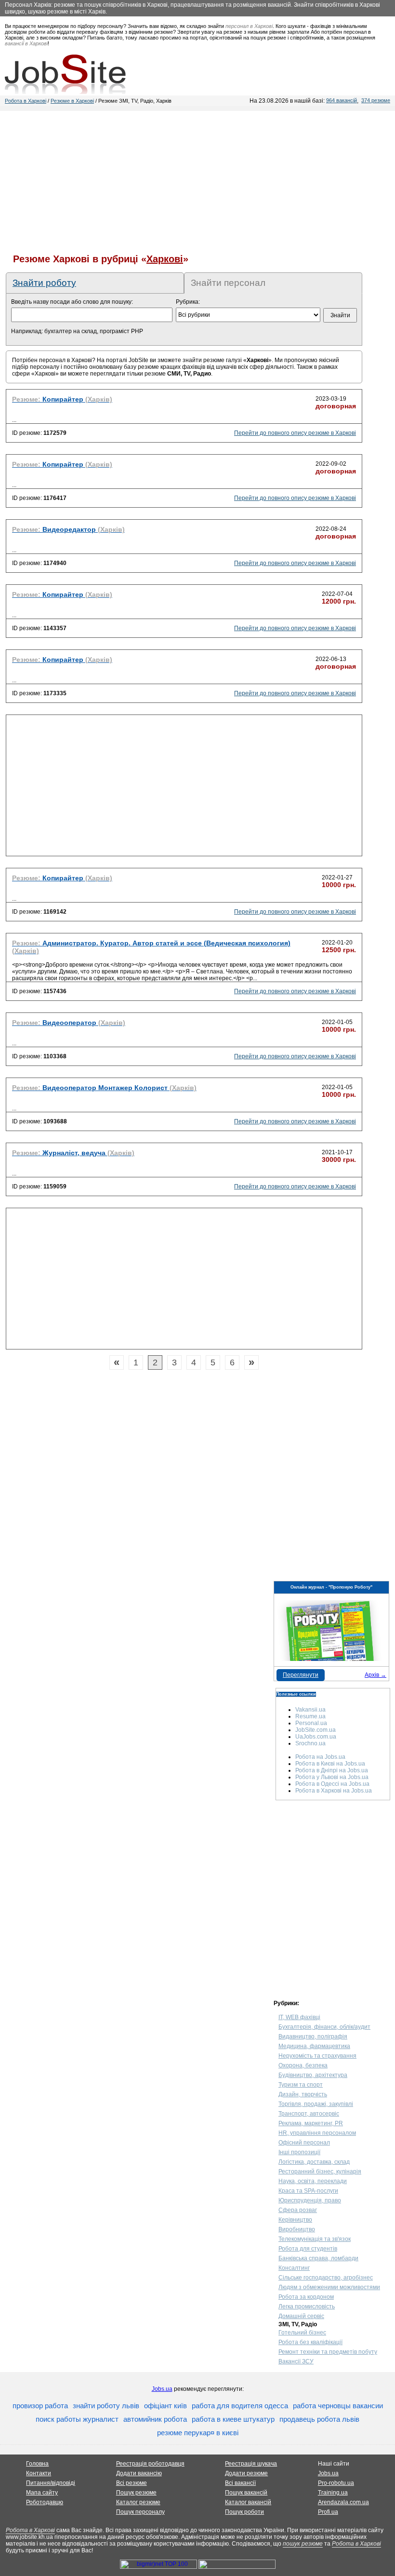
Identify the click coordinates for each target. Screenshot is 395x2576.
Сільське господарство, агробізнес (326, 2278)
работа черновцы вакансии (338, 2406)
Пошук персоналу (140, 2512)
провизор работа (40, 2406)
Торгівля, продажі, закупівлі (316, 2104)
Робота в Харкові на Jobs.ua (334, 1791)
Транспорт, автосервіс (309, 2114)
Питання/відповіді (51, 2483)
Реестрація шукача (251, 2464)
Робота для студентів (308, 2249)
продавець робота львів (319, 2419)
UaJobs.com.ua (316, 1737)
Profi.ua (328, 2512)
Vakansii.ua (310, 1710)
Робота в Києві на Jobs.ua (330, 1764)
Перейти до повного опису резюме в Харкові (295, 433)
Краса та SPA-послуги (308, 2191)
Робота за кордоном (306, 2297)
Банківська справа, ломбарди (318, 2258)
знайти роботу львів (106, 2406)
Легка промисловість (307, 2306)
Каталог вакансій (248, 2502)
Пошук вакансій (246, 2493)
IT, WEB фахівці (299, 2017)
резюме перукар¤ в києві (198, 2433)
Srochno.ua (310, 1743)
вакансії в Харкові (26, 43)
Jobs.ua (162, 2389)
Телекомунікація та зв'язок (315, 2239)
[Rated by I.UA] (237, 2567)
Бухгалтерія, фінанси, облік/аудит (324, 2027)
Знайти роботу (44, 283)
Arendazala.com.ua (343, 2502)
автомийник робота (155, 2419)
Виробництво (297, 2229)
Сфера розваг (298, 2210)
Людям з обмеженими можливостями (329, 2287)
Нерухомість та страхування (317, 2056)
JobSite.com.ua (316, 1730)
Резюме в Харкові (72, 101)
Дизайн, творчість (303, 2094)
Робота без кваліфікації (310, 2342)
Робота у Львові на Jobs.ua (332, 1777)
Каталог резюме (138, 2502)
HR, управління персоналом (317, 2133)
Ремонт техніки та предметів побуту (328, 2352)
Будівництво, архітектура (313, 2075)
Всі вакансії (240, 2483)
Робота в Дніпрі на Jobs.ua (332, 1770)
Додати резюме (246, 2473)
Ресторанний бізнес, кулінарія (320, 2171)
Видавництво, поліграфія (313, 2037)
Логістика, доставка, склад (314, 2162)
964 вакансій (342, 100)
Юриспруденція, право (310, 2200)
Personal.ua (311, 1723)
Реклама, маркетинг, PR (311, 2123)
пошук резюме (303, 2544)
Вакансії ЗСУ (296, 2361)
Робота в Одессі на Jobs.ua (332, 1784)
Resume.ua (310, 1716)
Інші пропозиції (299, 2152)
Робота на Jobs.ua (320, 1757)
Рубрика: (188, 302)
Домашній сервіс (301, 2316)
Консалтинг (294, 2268)
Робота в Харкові (26, 101)
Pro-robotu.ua (336, 2483)
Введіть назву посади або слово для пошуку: (72, 302)
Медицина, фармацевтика (314, 2046)
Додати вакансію (139, 2473)
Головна (37, 2464)
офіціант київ (165, 2406)
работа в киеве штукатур (233, 2419)
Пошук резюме (136, 2493)
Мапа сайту (42, 2493)
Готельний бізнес (302, 2333)
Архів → (375, 1675)
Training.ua (333, 2493)
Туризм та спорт (301, 2085)
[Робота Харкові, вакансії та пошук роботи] (65, 74)
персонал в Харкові (249, 26)
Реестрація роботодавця (150, 2464)
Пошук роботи (244, 2512)
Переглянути (301, 1675)
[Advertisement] (197, 178)
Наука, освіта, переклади (313, 2181)
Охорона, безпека (303, 2065)
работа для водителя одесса (240, 2406)
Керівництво (295, 2220)
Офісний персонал (304, 2143)
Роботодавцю (45, 2502)
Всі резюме (132, 2483)
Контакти (39, 2473)
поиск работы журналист (77, 2419)
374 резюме (376, 100)
